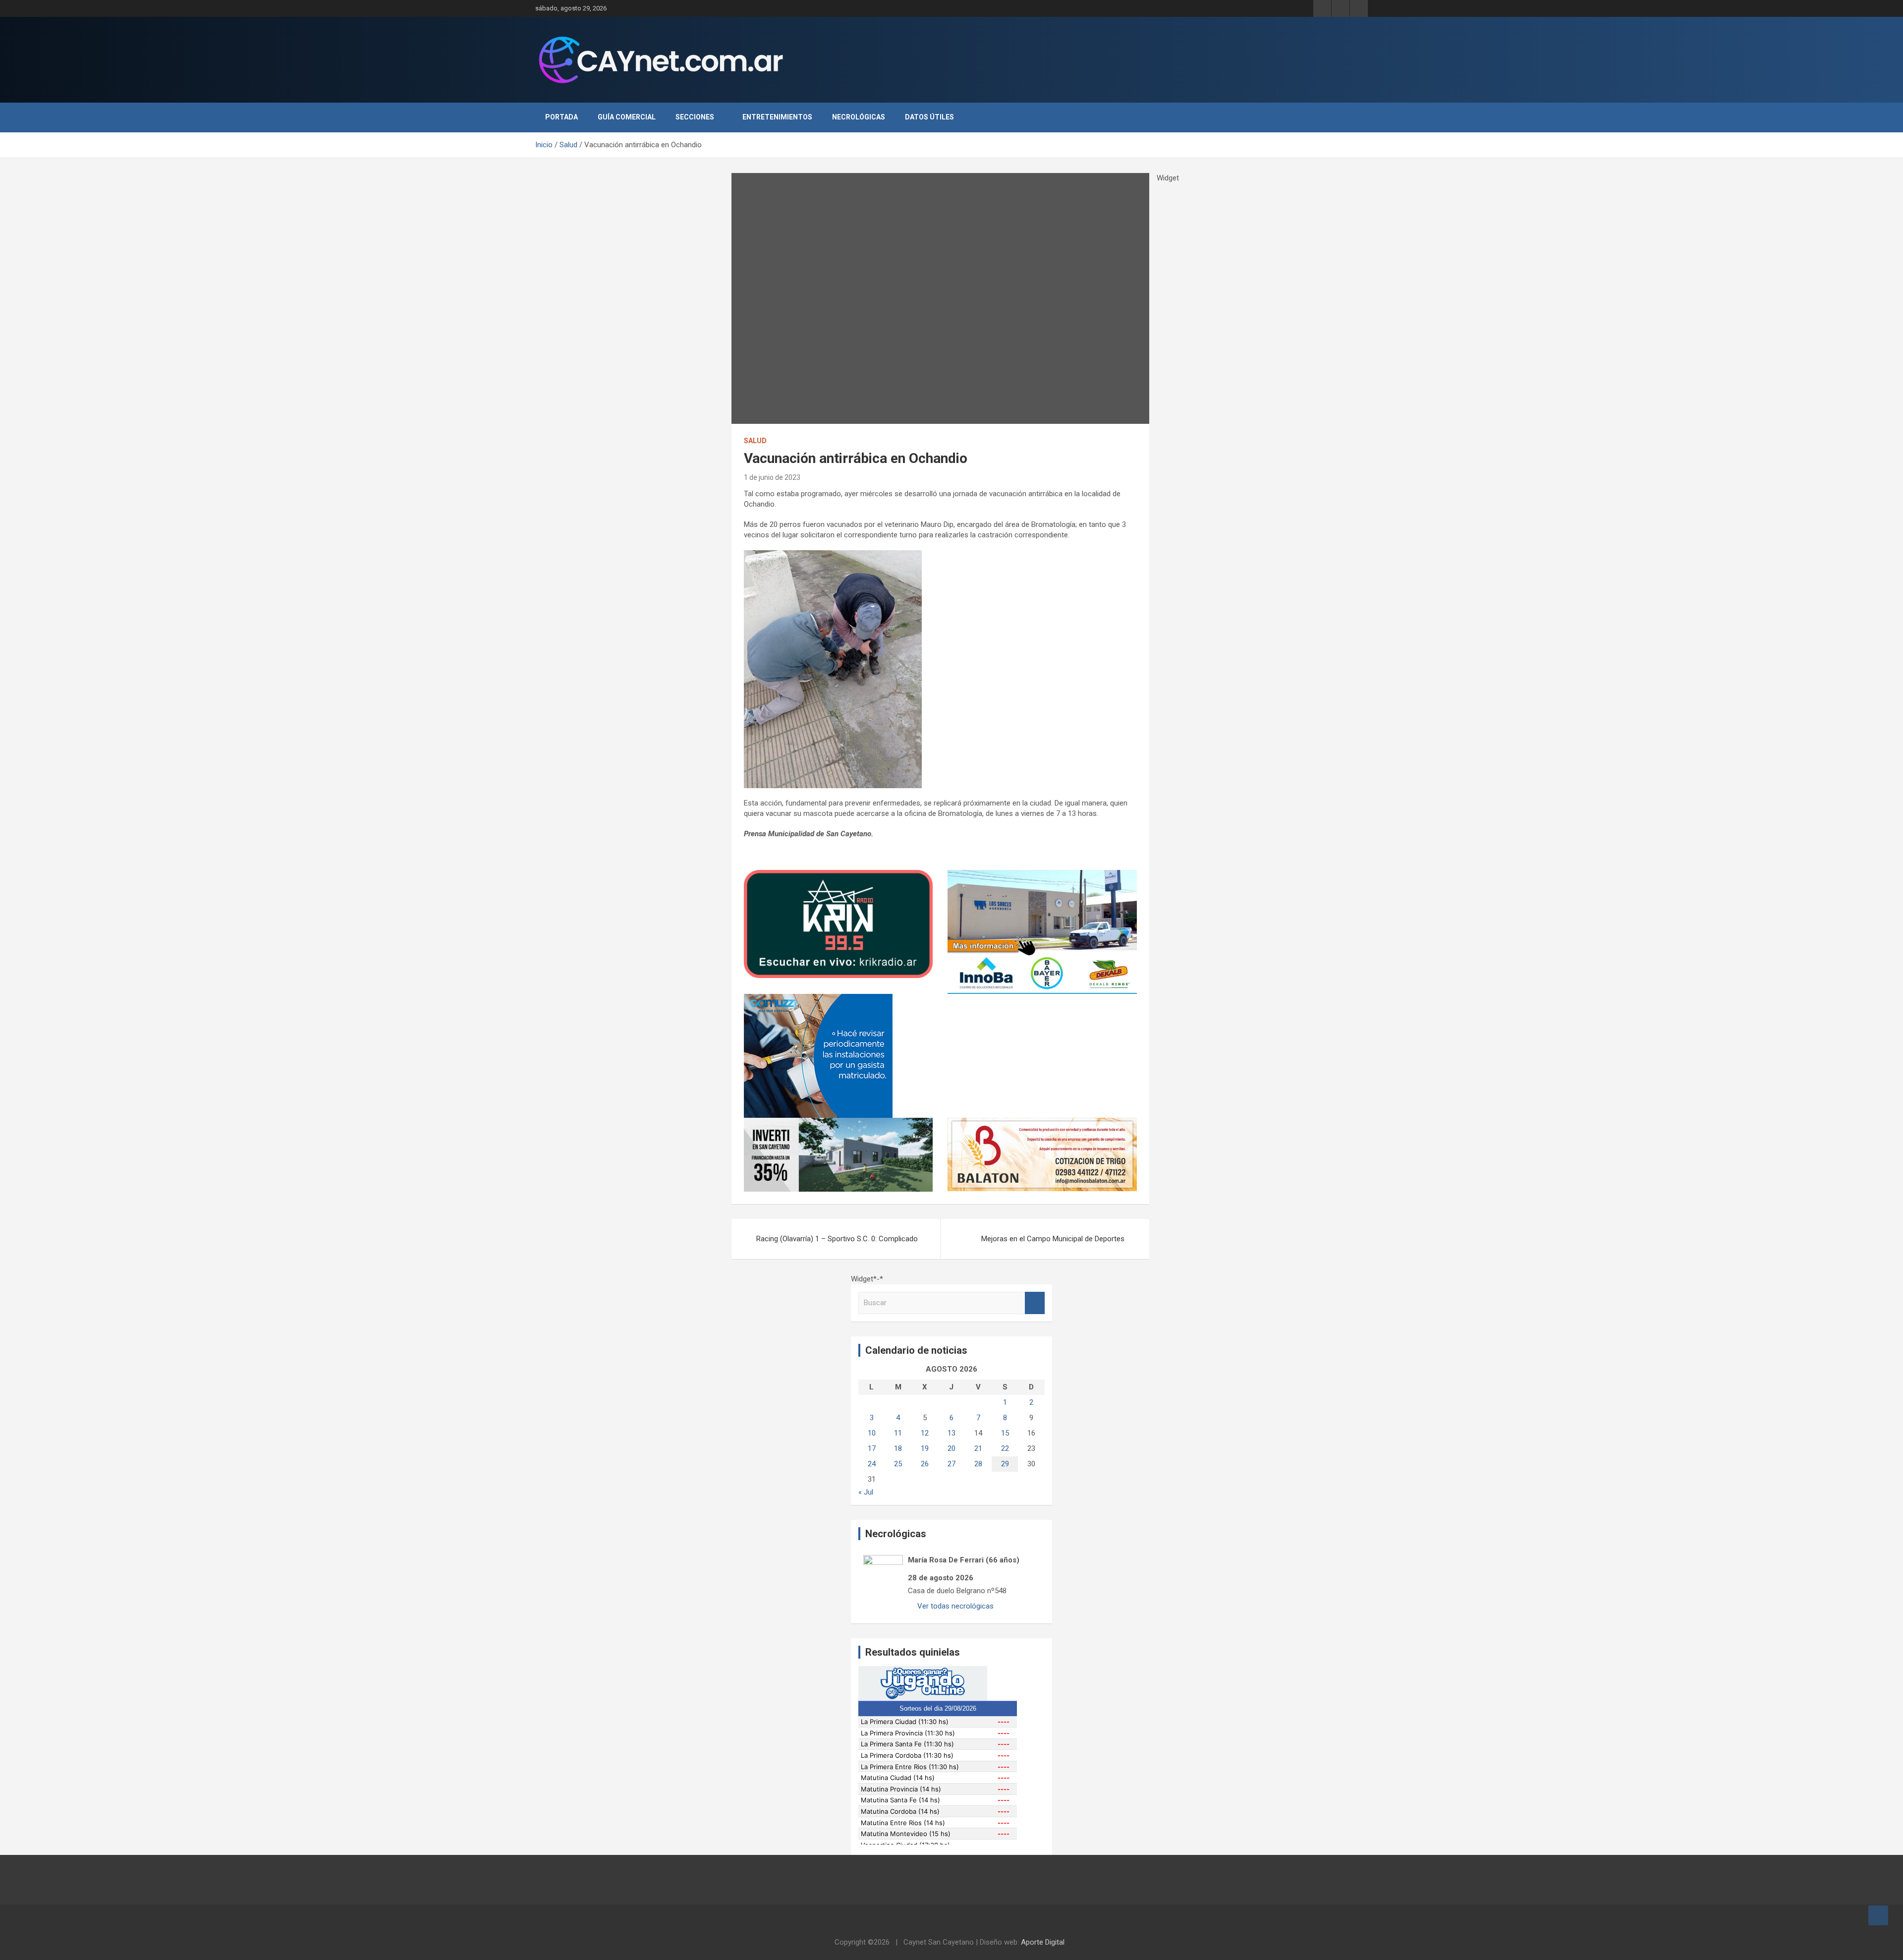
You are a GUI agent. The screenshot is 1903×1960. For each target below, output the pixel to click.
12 (925, 1433)
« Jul (866, 1492)
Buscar (1035, 1303)
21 (978, 1448)
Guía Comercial (627, 117)
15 (1005, 1433)
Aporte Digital (1043, 1942)
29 (1005, 1464)
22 (1005, 1448)
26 (925, 1464)
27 (951, 1464)
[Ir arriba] (1878, 1915)
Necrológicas (859, 117)
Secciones (695, 117)
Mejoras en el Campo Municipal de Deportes (1053, 1239)
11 (898, 1433)
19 (925, 1448)
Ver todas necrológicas (954, 1606)
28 (978, 1464)
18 (898, 1448)
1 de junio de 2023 (772, 477)
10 (872, 1433)
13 (951, 1433)
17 (872, 1448)
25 (898, 1464)
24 (872, 1464)
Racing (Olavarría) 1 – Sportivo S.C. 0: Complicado (837, 1239)
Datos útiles (929, 117)
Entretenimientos (777, 117)
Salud (755, 441)
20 (951, 1448)
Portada (561, 117)
